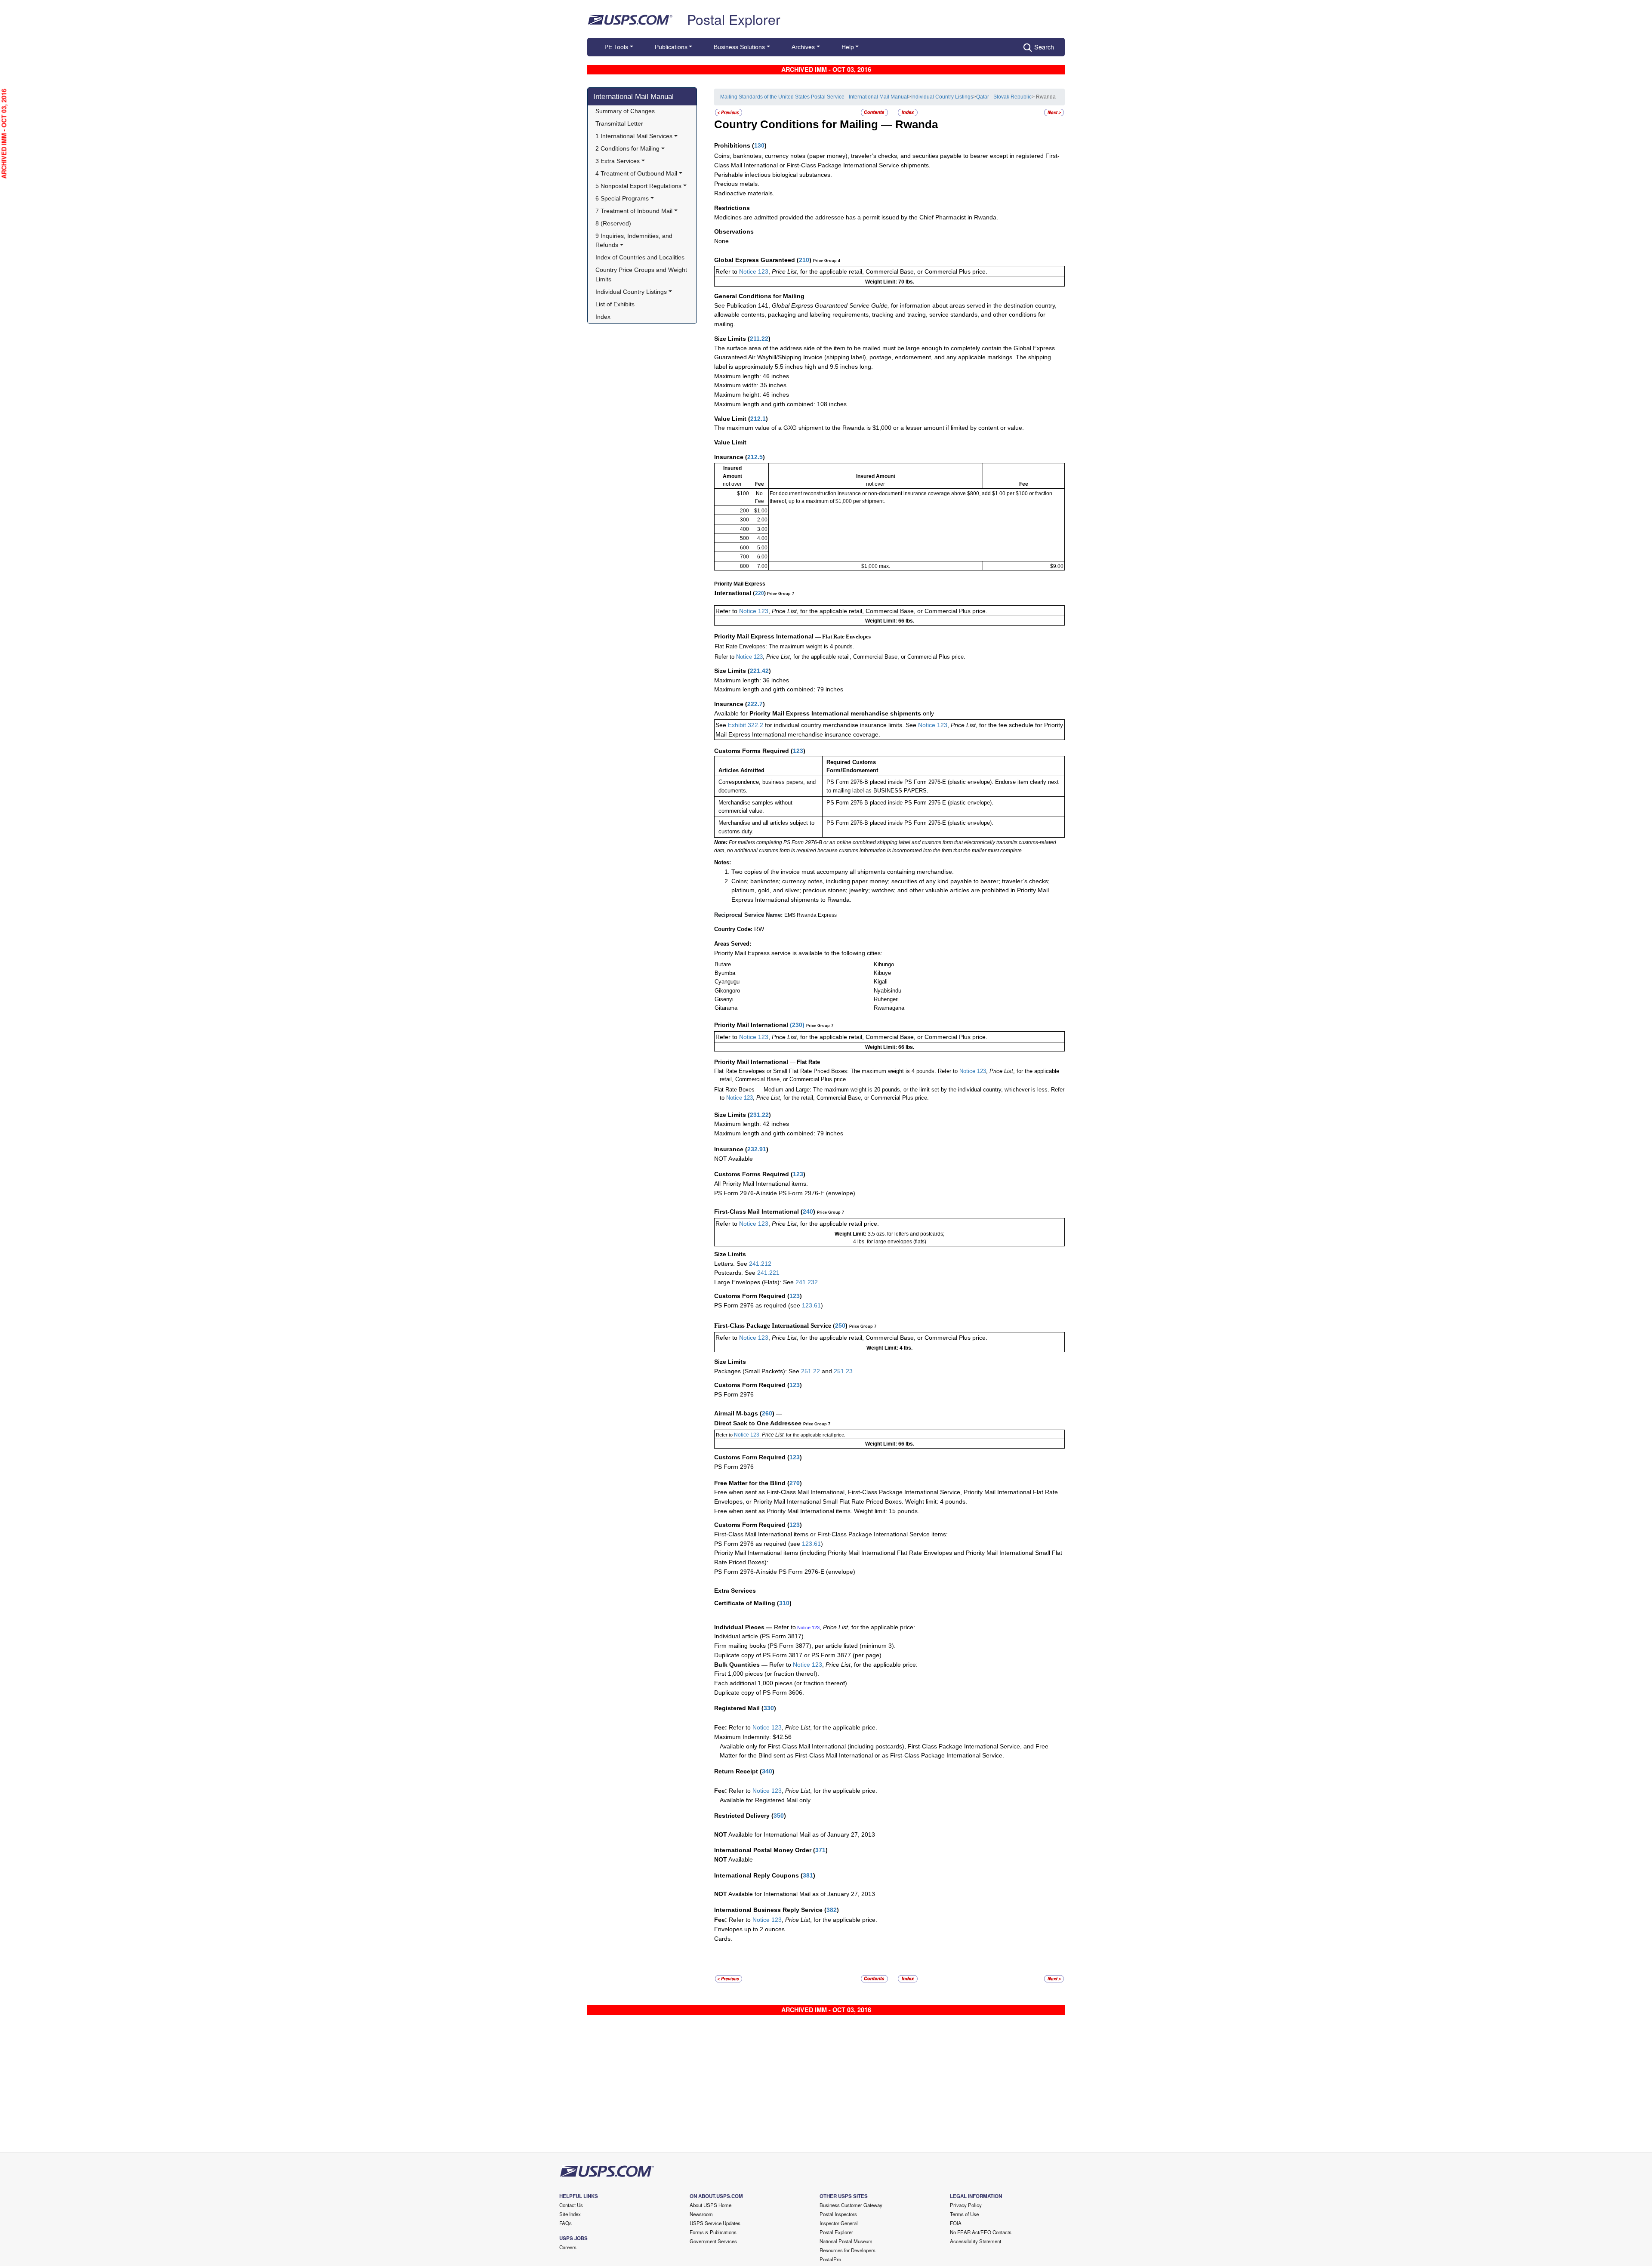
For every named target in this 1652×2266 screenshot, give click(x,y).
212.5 (755, 457)
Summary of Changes (625, 111)
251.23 (843, 1371)
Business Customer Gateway (851, 2205)
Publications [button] (671, 47)
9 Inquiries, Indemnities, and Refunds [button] (635, 240)
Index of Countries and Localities (640, 257)
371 (820, 1850)
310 (784, 1603)
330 (769, 1708)
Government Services (713, 2241)
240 (808, 1212)
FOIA (956, 2223)
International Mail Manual (633, 96)
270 (795, 1483)
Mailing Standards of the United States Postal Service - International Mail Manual (814, 97)
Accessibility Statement (975, 2241)
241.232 (807, 1282)
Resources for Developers (848, 2250)
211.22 (759, 339)
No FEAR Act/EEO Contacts (981, 2232)
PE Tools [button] (616, 47)
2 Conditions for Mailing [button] (627, 148)
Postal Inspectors (838, 2214)
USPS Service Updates (715, 2223)
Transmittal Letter (619, 123)
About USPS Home (710, 2205)
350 (779, 1816)
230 (797, 1025)
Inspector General (839, 2223)
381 (808, 1875)
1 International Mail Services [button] (634, 136)
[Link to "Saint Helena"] (1054, 112)
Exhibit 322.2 (746, 725)
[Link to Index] (908, 112)
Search (1044, 47)
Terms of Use (964, 2214)
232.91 (757, 1149)
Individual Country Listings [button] (631, 292)
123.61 (811, 1305)
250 (840, 1326)
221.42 (759, 671)
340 (767, 1771)
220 (760, 593)
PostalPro (830, 2259)
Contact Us (571, 2205)
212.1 (758, 419)
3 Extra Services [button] (618, 161)
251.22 (811, 1371)
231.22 (759, 1115)
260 (767, 1413)
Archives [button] (803, 47)
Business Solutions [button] (739, 47)
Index (603, 317)
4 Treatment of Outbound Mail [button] (636, 173)
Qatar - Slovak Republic (1004, 97)
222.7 (755, 704)
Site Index (570, 2214)
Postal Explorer (734, 19)
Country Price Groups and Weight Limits (642, 274)
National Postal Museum (846, 2241)
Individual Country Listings (942, 97)
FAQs (566, 2223)
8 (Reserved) (613, 223)
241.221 (768, 1273)
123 (798, 751)
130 (759, 145)
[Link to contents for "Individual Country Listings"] (875, 112)
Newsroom (701, 2214)
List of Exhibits (615, 304)
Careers (568, 2247)
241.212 (760, 1264)
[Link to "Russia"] (729, 112)
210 (804, 260)
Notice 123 (754, 271)
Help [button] (848, 47)
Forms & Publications (713, 2232)
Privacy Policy (966, 2205)
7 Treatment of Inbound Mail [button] (634, 211)
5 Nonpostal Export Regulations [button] (638, 186)
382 (832, 1910)
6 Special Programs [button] (622, 198)
